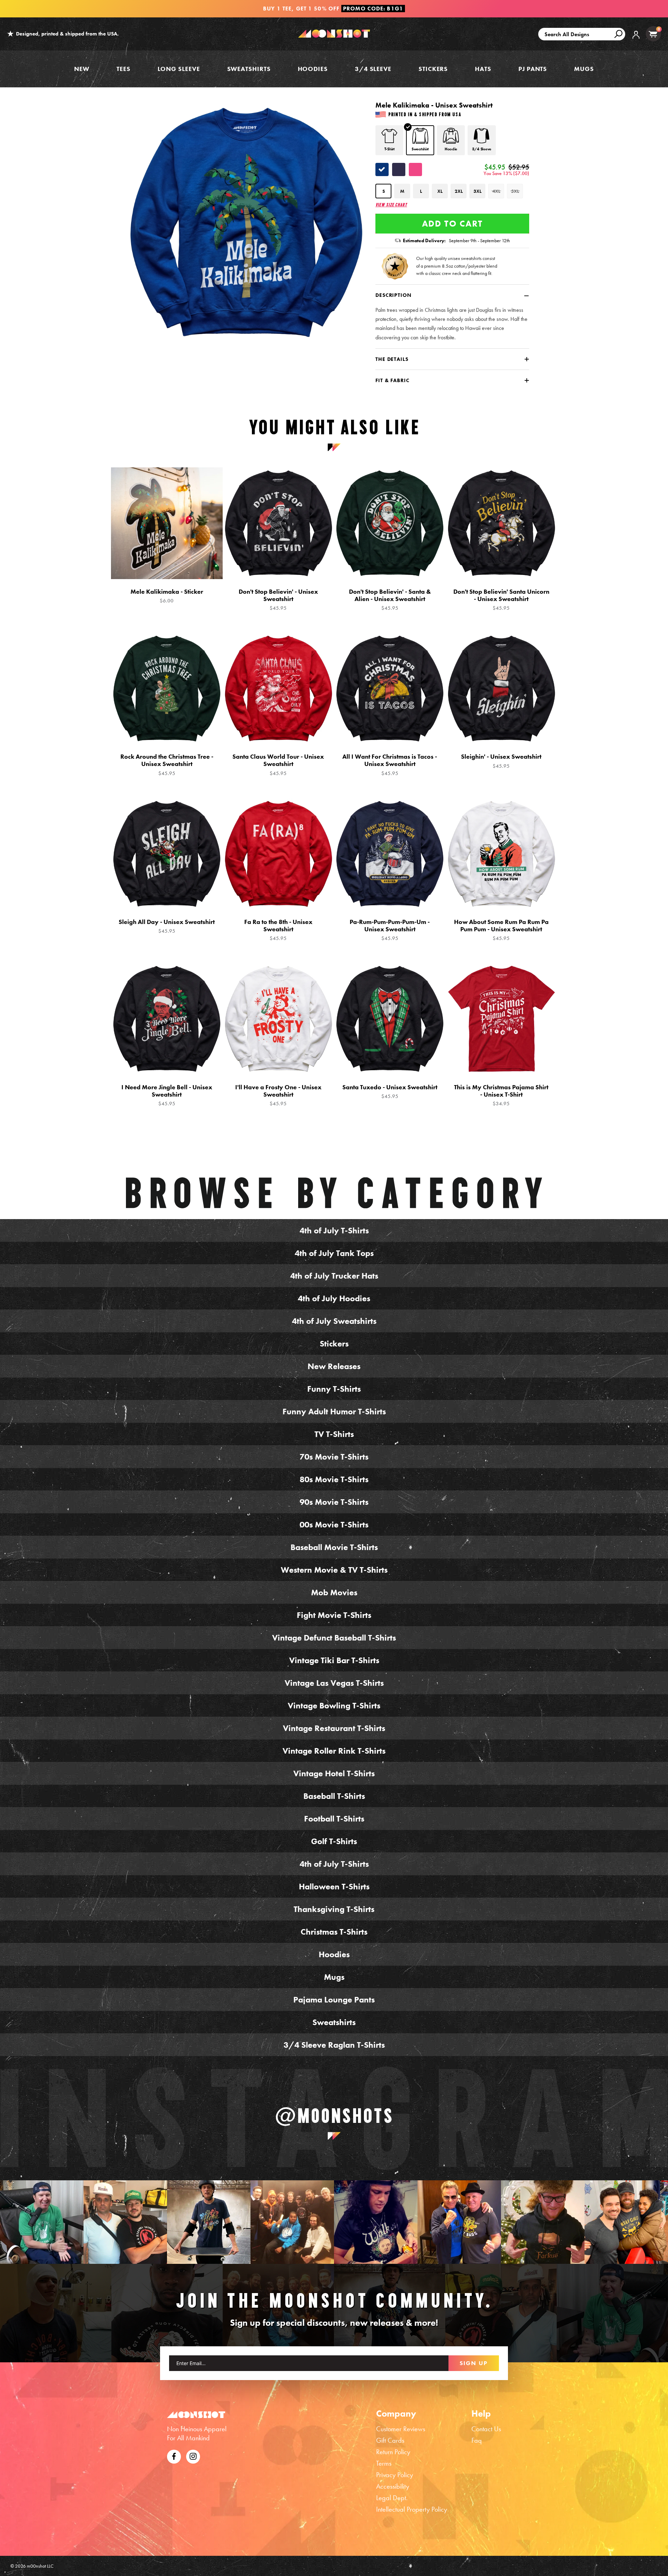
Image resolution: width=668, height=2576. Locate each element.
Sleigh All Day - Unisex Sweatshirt (167, 926)
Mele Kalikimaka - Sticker (167, 596)
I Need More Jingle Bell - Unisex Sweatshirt (167, 1095)
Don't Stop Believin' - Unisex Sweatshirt (278, 600)
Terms (384, 2463)
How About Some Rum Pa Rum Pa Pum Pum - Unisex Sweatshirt (501, 930)
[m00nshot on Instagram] (42, 2222)
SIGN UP (474, 2363)
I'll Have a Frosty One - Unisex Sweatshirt (278, 1095)
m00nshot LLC (40, 2566)
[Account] (636, 40)
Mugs (584, 69)
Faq (477, 2440)
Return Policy (393, 2452)
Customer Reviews (401, 2429)
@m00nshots (334, 2116)
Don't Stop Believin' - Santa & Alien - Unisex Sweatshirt (390, 600)
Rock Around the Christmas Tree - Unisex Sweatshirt (167, 765)
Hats (483, 69)
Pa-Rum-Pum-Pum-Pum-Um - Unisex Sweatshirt (390, 930)
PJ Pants (533, 69)
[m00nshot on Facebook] (174, 2456)
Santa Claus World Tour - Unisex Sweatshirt (278, 765)
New (82, 69)
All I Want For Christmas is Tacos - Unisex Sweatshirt (390, 765)
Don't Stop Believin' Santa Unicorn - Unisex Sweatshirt (501, 600)
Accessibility (393, 2486)
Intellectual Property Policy (412, 2509)
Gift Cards (390, 2440)
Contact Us (486, 2429)
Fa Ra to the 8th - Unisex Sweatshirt (278, 930)
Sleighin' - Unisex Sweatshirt (501, 761)
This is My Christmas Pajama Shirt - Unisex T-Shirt (501, 1095)
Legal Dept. (392, 2498)
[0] (653, 34)
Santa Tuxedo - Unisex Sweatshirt (390, 1092)
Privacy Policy (395, 2475)
